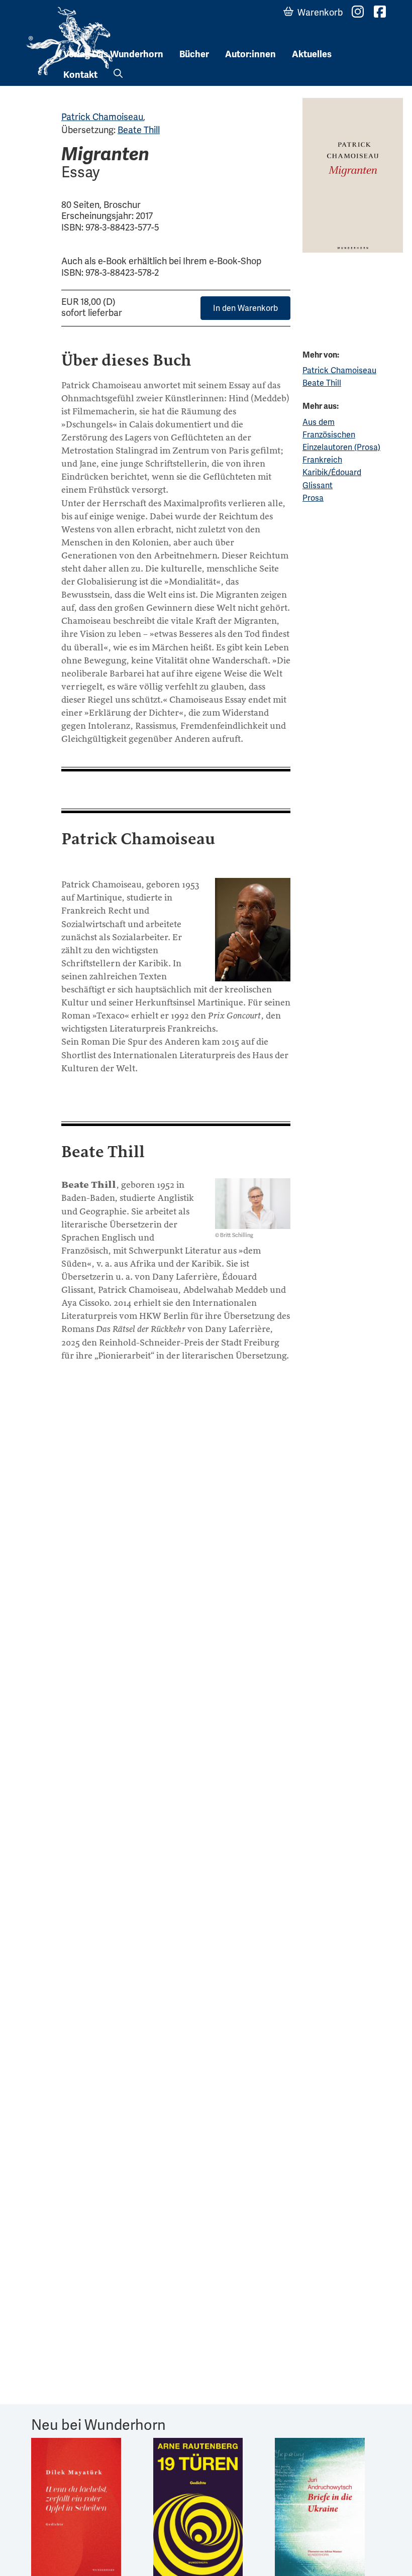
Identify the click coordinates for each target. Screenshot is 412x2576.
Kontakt (80, 75)
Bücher (194, 54)
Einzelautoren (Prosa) (341, 447)
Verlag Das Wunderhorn (113, 54)
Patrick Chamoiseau (102, 117)
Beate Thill (139, 130)
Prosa (313, 498)
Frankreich (322, 460)
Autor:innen (250, 54)
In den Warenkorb (245, 308)
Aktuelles (312, 54)
